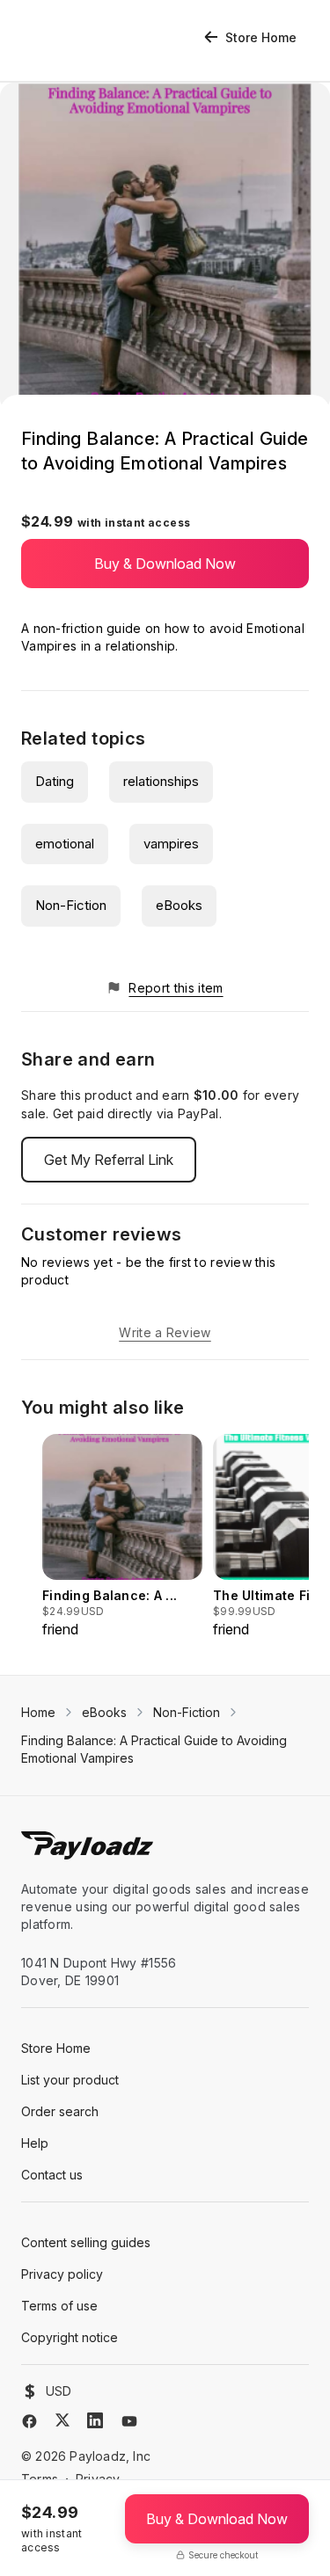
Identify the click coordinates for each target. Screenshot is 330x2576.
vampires (171, 844)
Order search (60, 2111)
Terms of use (59, 2306)
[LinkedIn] (95, 2420)
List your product (70, 2080)
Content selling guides (86, 2242)
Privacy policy (62, 2274)
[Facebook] (29, 2421)
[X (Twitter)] (62, 2420)
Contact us (52, 2175)
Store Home (261, 37)
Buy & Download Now (165, 564)
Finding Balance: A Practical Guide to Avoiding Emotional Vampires (154, 1749)
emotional (65, 844)
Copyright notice (70, 2337)
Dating (55, 781)
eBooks (179, 905)
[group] (122, 1537)
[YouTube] (129, 2421)
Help (35, 2143)
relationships (161, 781)
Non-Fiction (71, 905)
